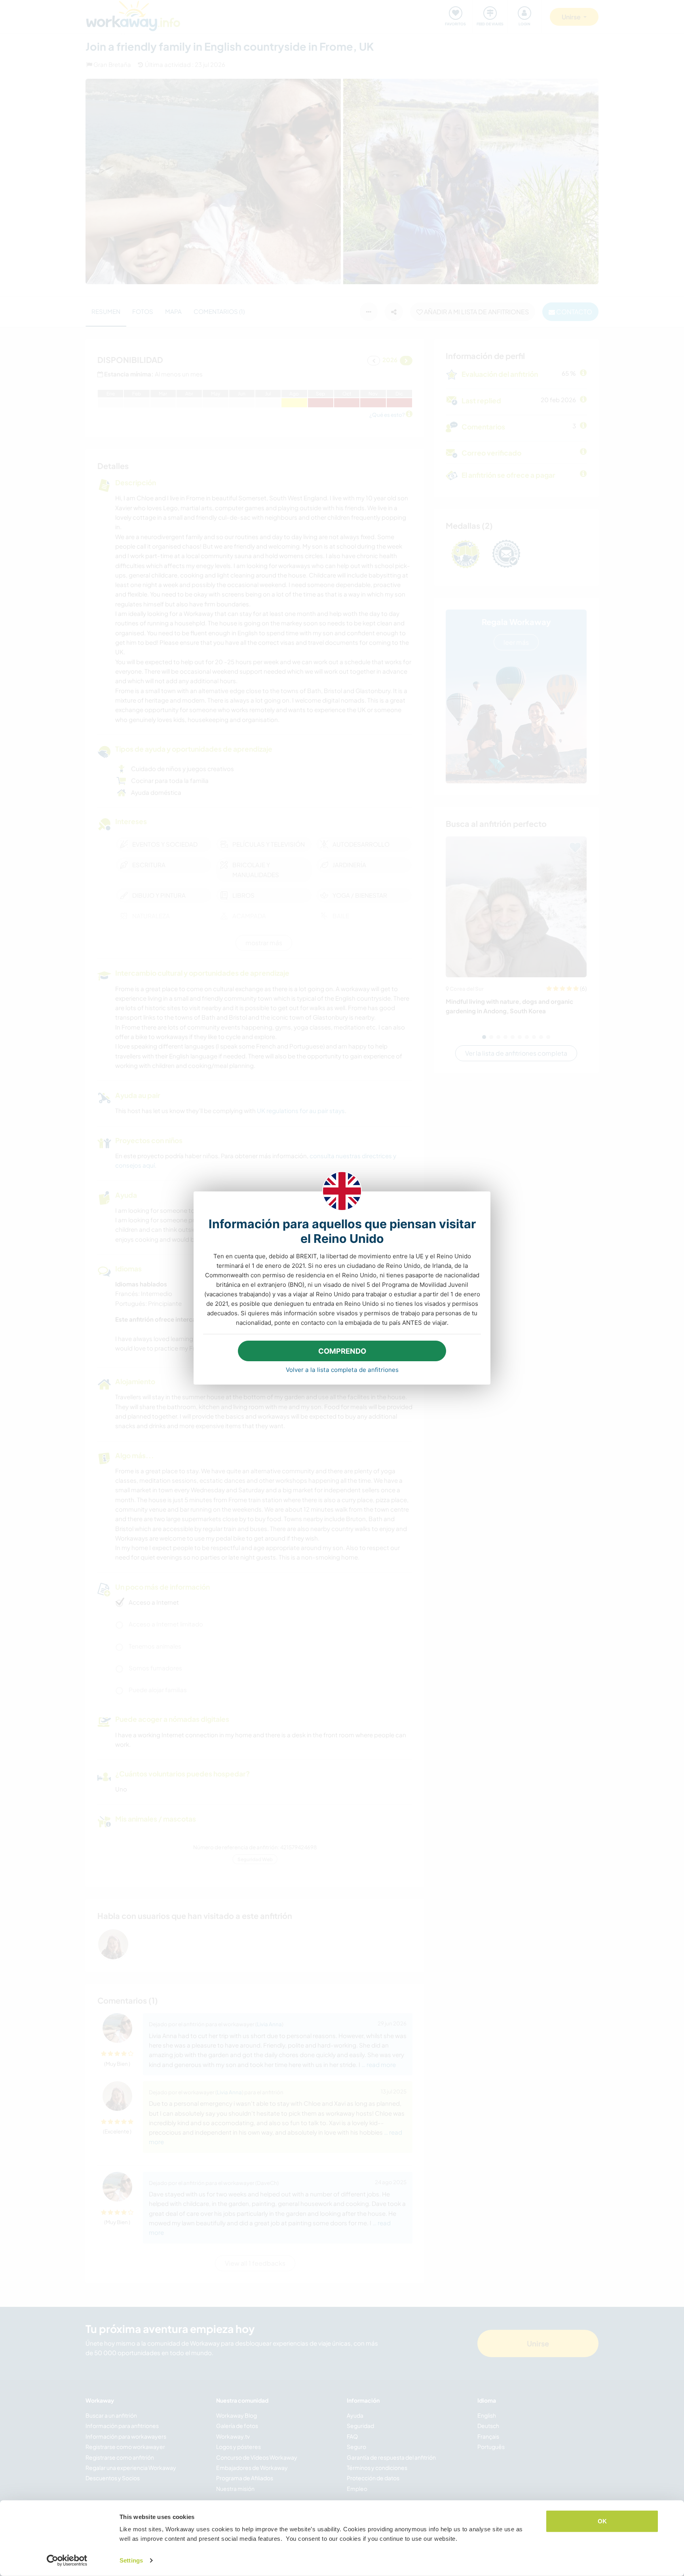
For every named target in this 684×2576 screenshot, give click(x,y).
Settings (131, 2560)
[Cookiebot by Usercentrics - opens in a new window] (67, 2561)
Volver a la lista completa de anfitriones (342, 1370)
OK (602, 2521)
